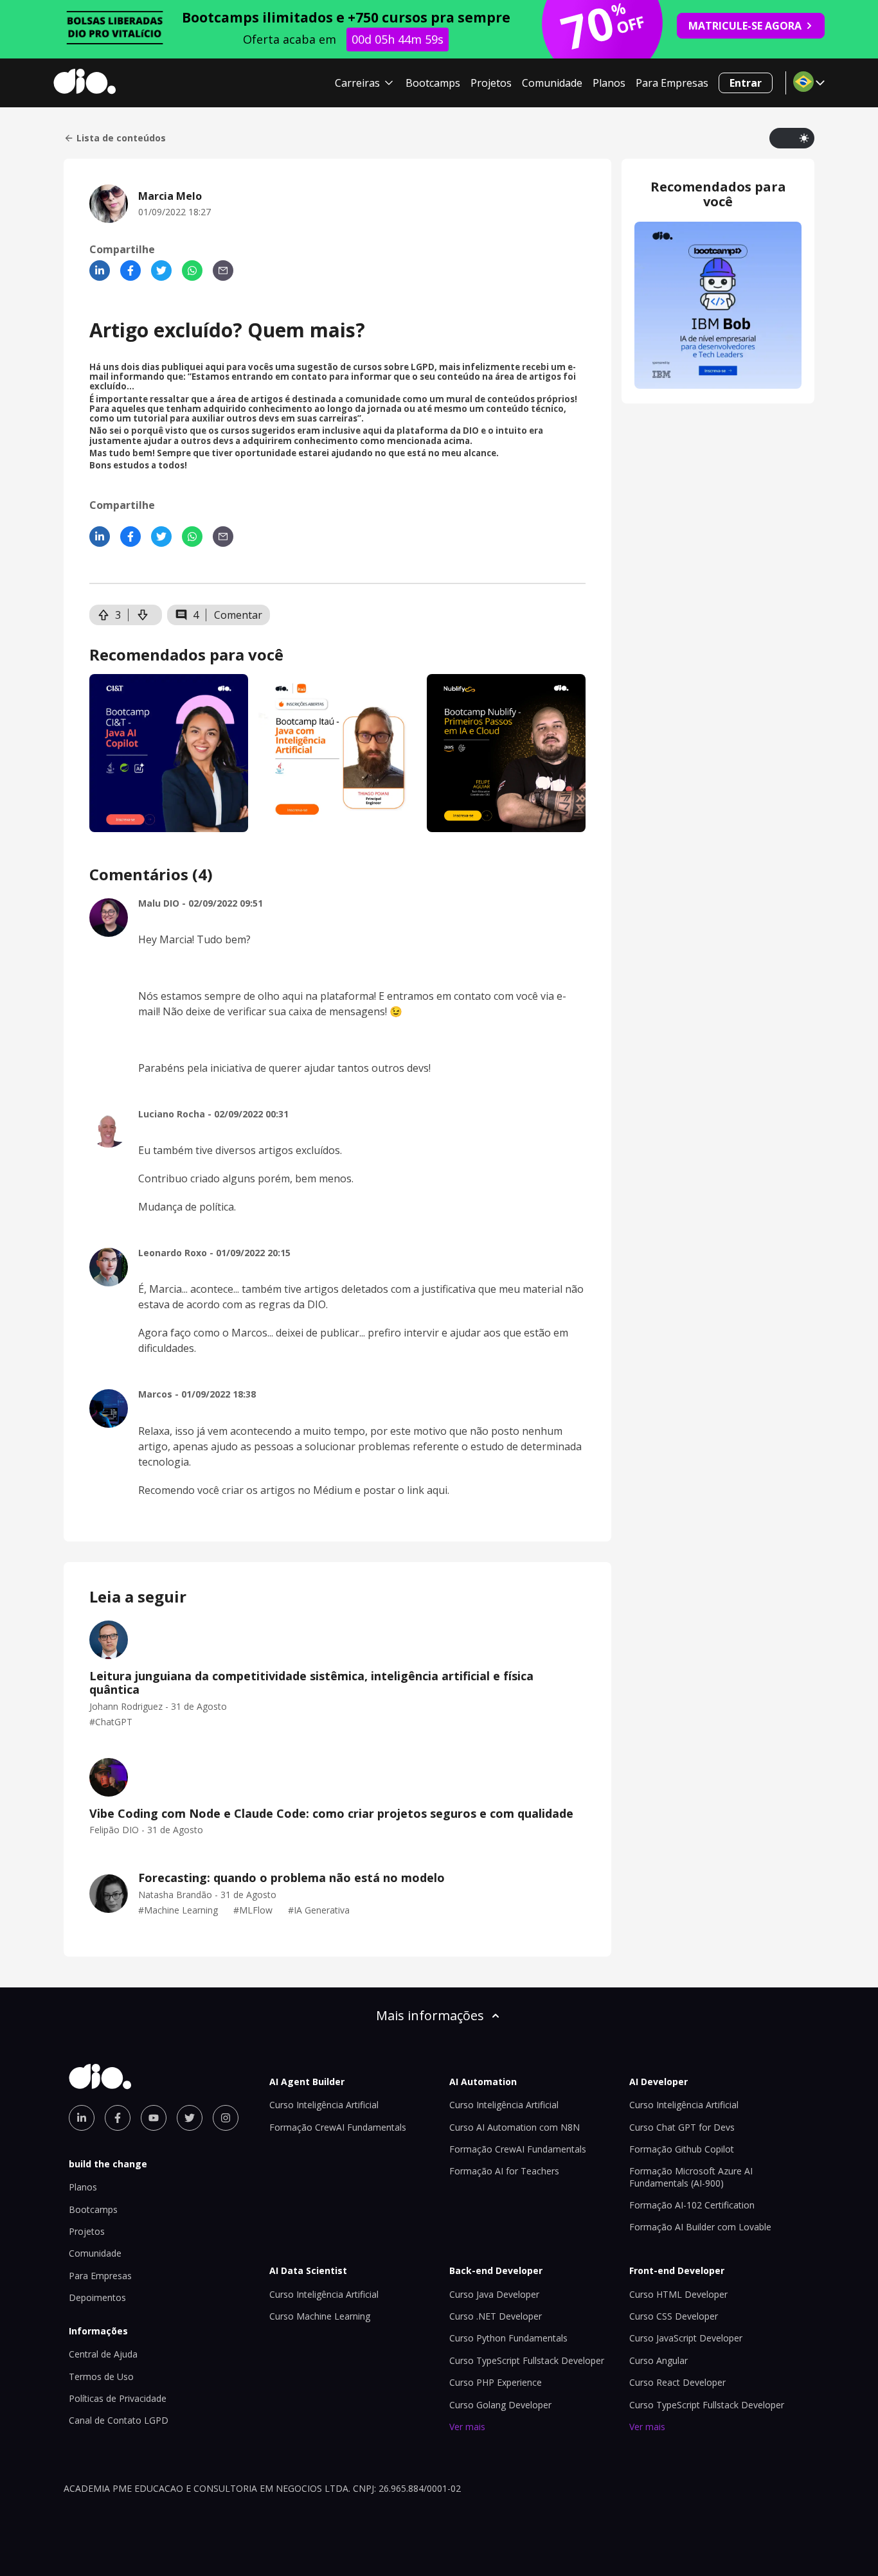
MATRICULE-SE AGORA (745, 26)
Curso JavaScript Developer (686, 2338)
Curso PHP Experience (496, 2382)
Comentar (238, 615)
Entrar (746, 83)
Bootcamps (433, 83)
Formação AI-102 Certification (692, 2205)
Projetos (491, 83)
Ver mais (467, 2427)
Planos (609, 83)
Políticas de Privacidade (118, 2398)
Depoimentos (97, 2297)
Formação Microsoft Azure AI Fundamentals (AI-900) (691, 2177)
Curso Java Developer (494, 2294)
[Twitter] (161, 271)
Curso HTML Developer (678, 2294)
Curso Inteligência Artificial (324, 2105)
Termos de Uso (101, 2376)
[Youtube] (154, 2118)
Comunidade (552, 83)
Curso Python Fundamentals (508, 2338)
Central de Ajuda (103, 2354)
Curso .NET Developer (496, 2316)
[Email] (223, 271)
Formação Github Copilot (682, 2149)
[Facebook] (130, 271)
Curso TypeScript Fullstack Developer (527, 2360)
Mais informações (430, 2015)
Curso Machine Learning (320, 2316)
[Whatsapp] (192, 271)
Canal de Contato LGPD (119, 2420)
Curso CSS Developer (674, 2316)
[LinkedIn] (100, 271)
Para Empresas (672, 83)
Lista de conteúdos (121, 138)
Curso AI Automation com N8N (515, 2127)
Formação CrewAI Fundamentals (338, 2127)
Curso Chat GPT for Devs (682, 2127)
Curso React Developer (677, 2382)
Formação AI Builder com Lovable (700, 2227)
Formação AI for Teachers (504, 2171)
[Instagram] (226, 2118)
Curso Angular (658, 2360)
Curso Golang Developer (500, 2405)
